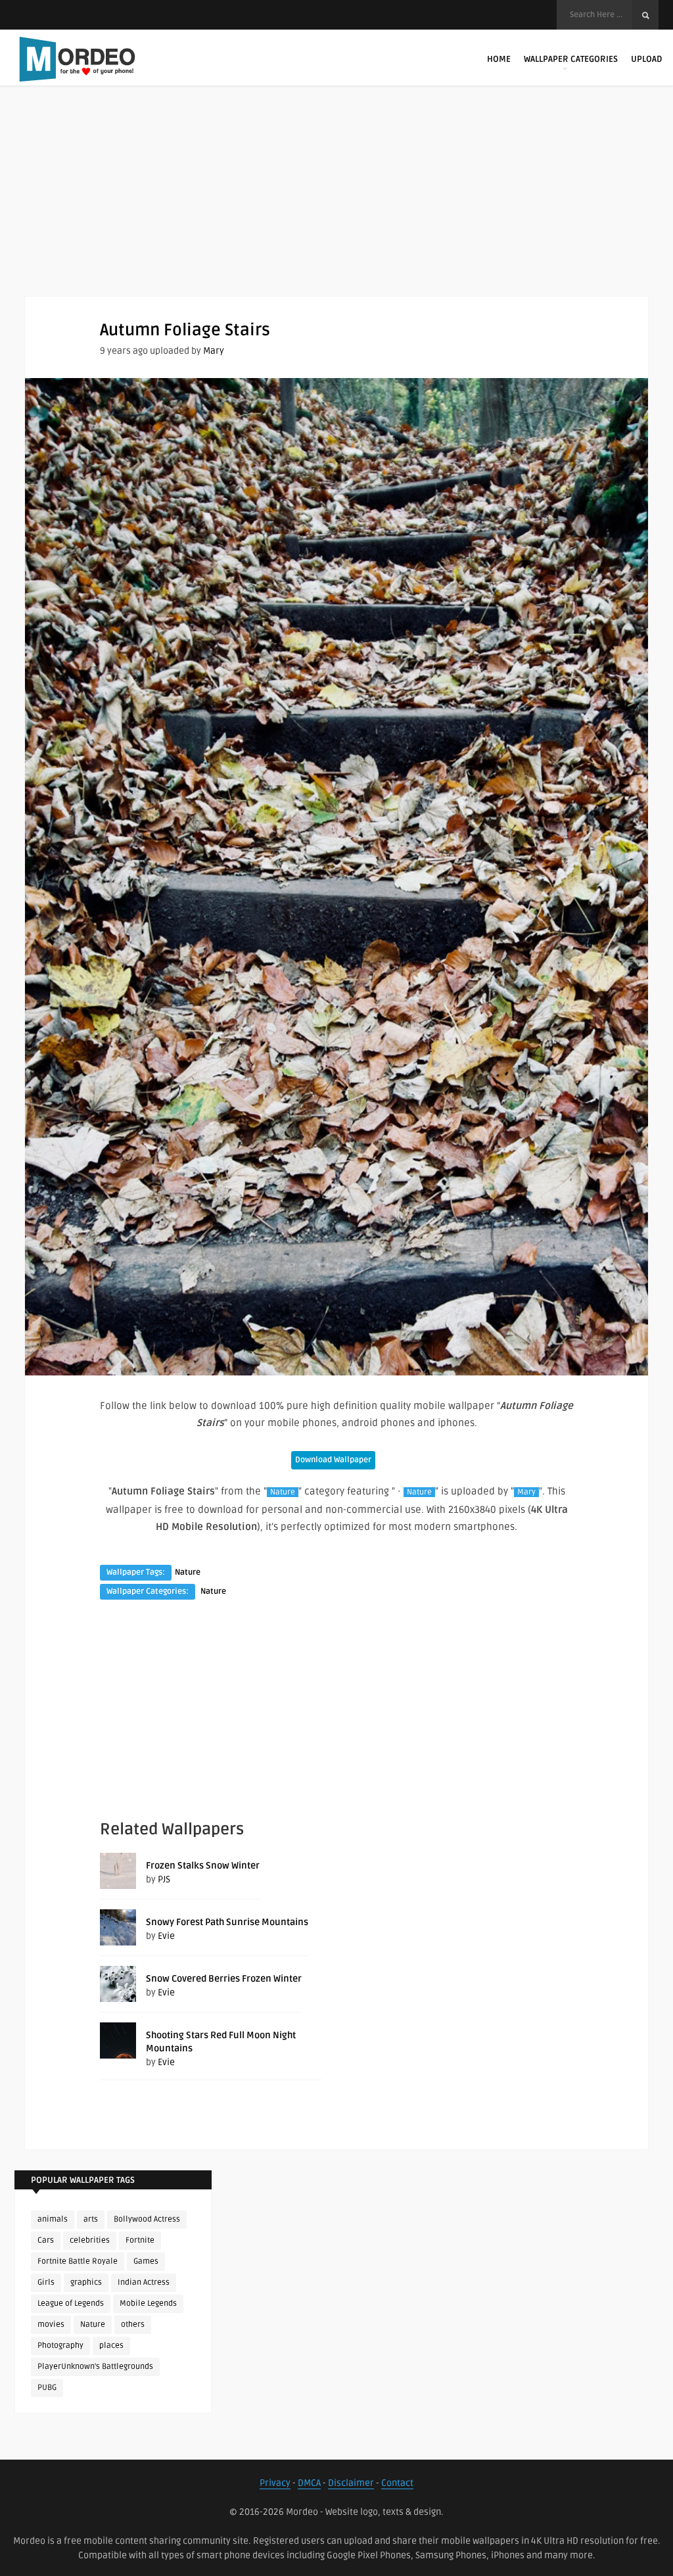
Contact (397, 2483)
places (111, 2346)
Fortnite (140, 2240)
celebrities (90, 2240)
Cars (46, 2240)
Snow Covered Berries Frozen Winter (224, 1979)
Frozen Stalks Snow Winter (203, 1866)
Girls (46, 2282)
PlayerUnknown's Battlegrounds (95, 2367)
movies (51, 2325)
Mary (214, 351)
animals (53, 2219)
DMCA (309, 2483)
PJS (164, 1879)
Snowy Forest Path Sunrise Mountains (227, 1922)
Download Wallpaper (333, 1460)
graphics (86, 2282)
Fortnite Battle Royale (78, 2261)
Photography (60, 2346)
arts (91, 2219)
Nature (283, 1492)
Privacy (275, 2483)
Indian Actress (144, 2282)
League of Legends (71, 2303)
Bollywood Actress (147, 2219)
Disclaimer (351, 2483)
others (133, 2325)
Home (499, 59)
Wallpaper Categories (571, 59)
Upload (646, 59)
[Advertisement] (336, 204)
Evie (166, 1936)
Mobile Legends (148, 2303)
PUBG (47, 2388)
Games (146, 2261)
